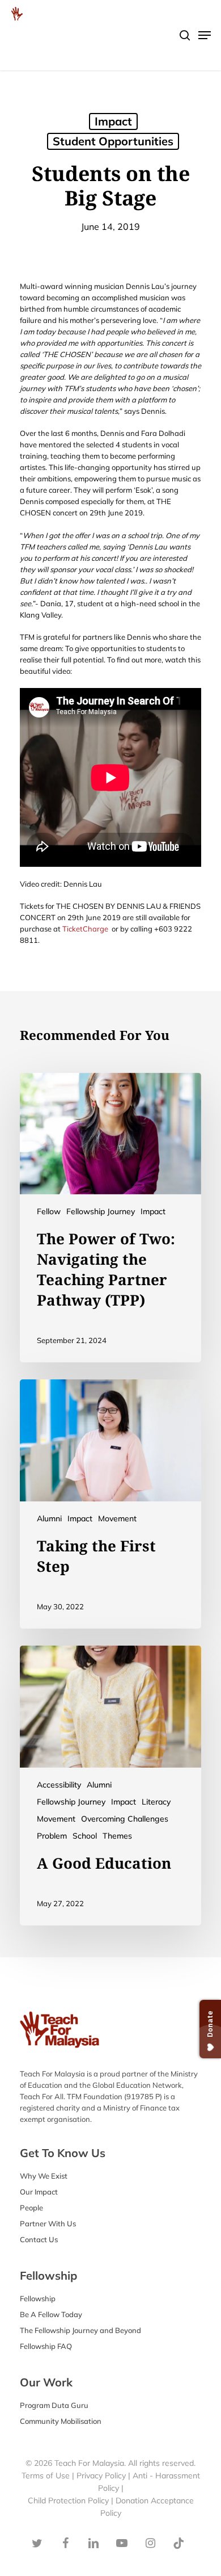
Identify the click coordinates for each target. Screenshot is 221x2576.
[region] (110, 103)
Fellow (49, 1211)
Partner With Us (48, 2223)
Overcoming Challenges (125, 1819)
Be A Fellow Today (51, 2314)
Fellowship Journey (101, 1211)
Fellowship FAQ (46, 2346)
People (31, 2208)
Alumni (49, 1518)
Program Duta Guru (54, 2405)
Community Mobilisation (61, 2421)
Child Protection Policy (69, 2501)
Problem (52, 1836)
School (85, 1836)
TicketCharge (85, 929)
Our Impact (39, 2192)
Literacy (156, 1802)
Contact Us (39, 2239)
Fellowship (38, 2298)
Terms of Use (46, 2476)
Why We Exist (44, 2176)
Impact (153, 1211)
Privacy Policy (101, 2476)
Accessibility (59, 1785)
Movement (117, 1518)
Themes (117, 1836)
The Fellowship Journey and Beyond (80, 2330)
